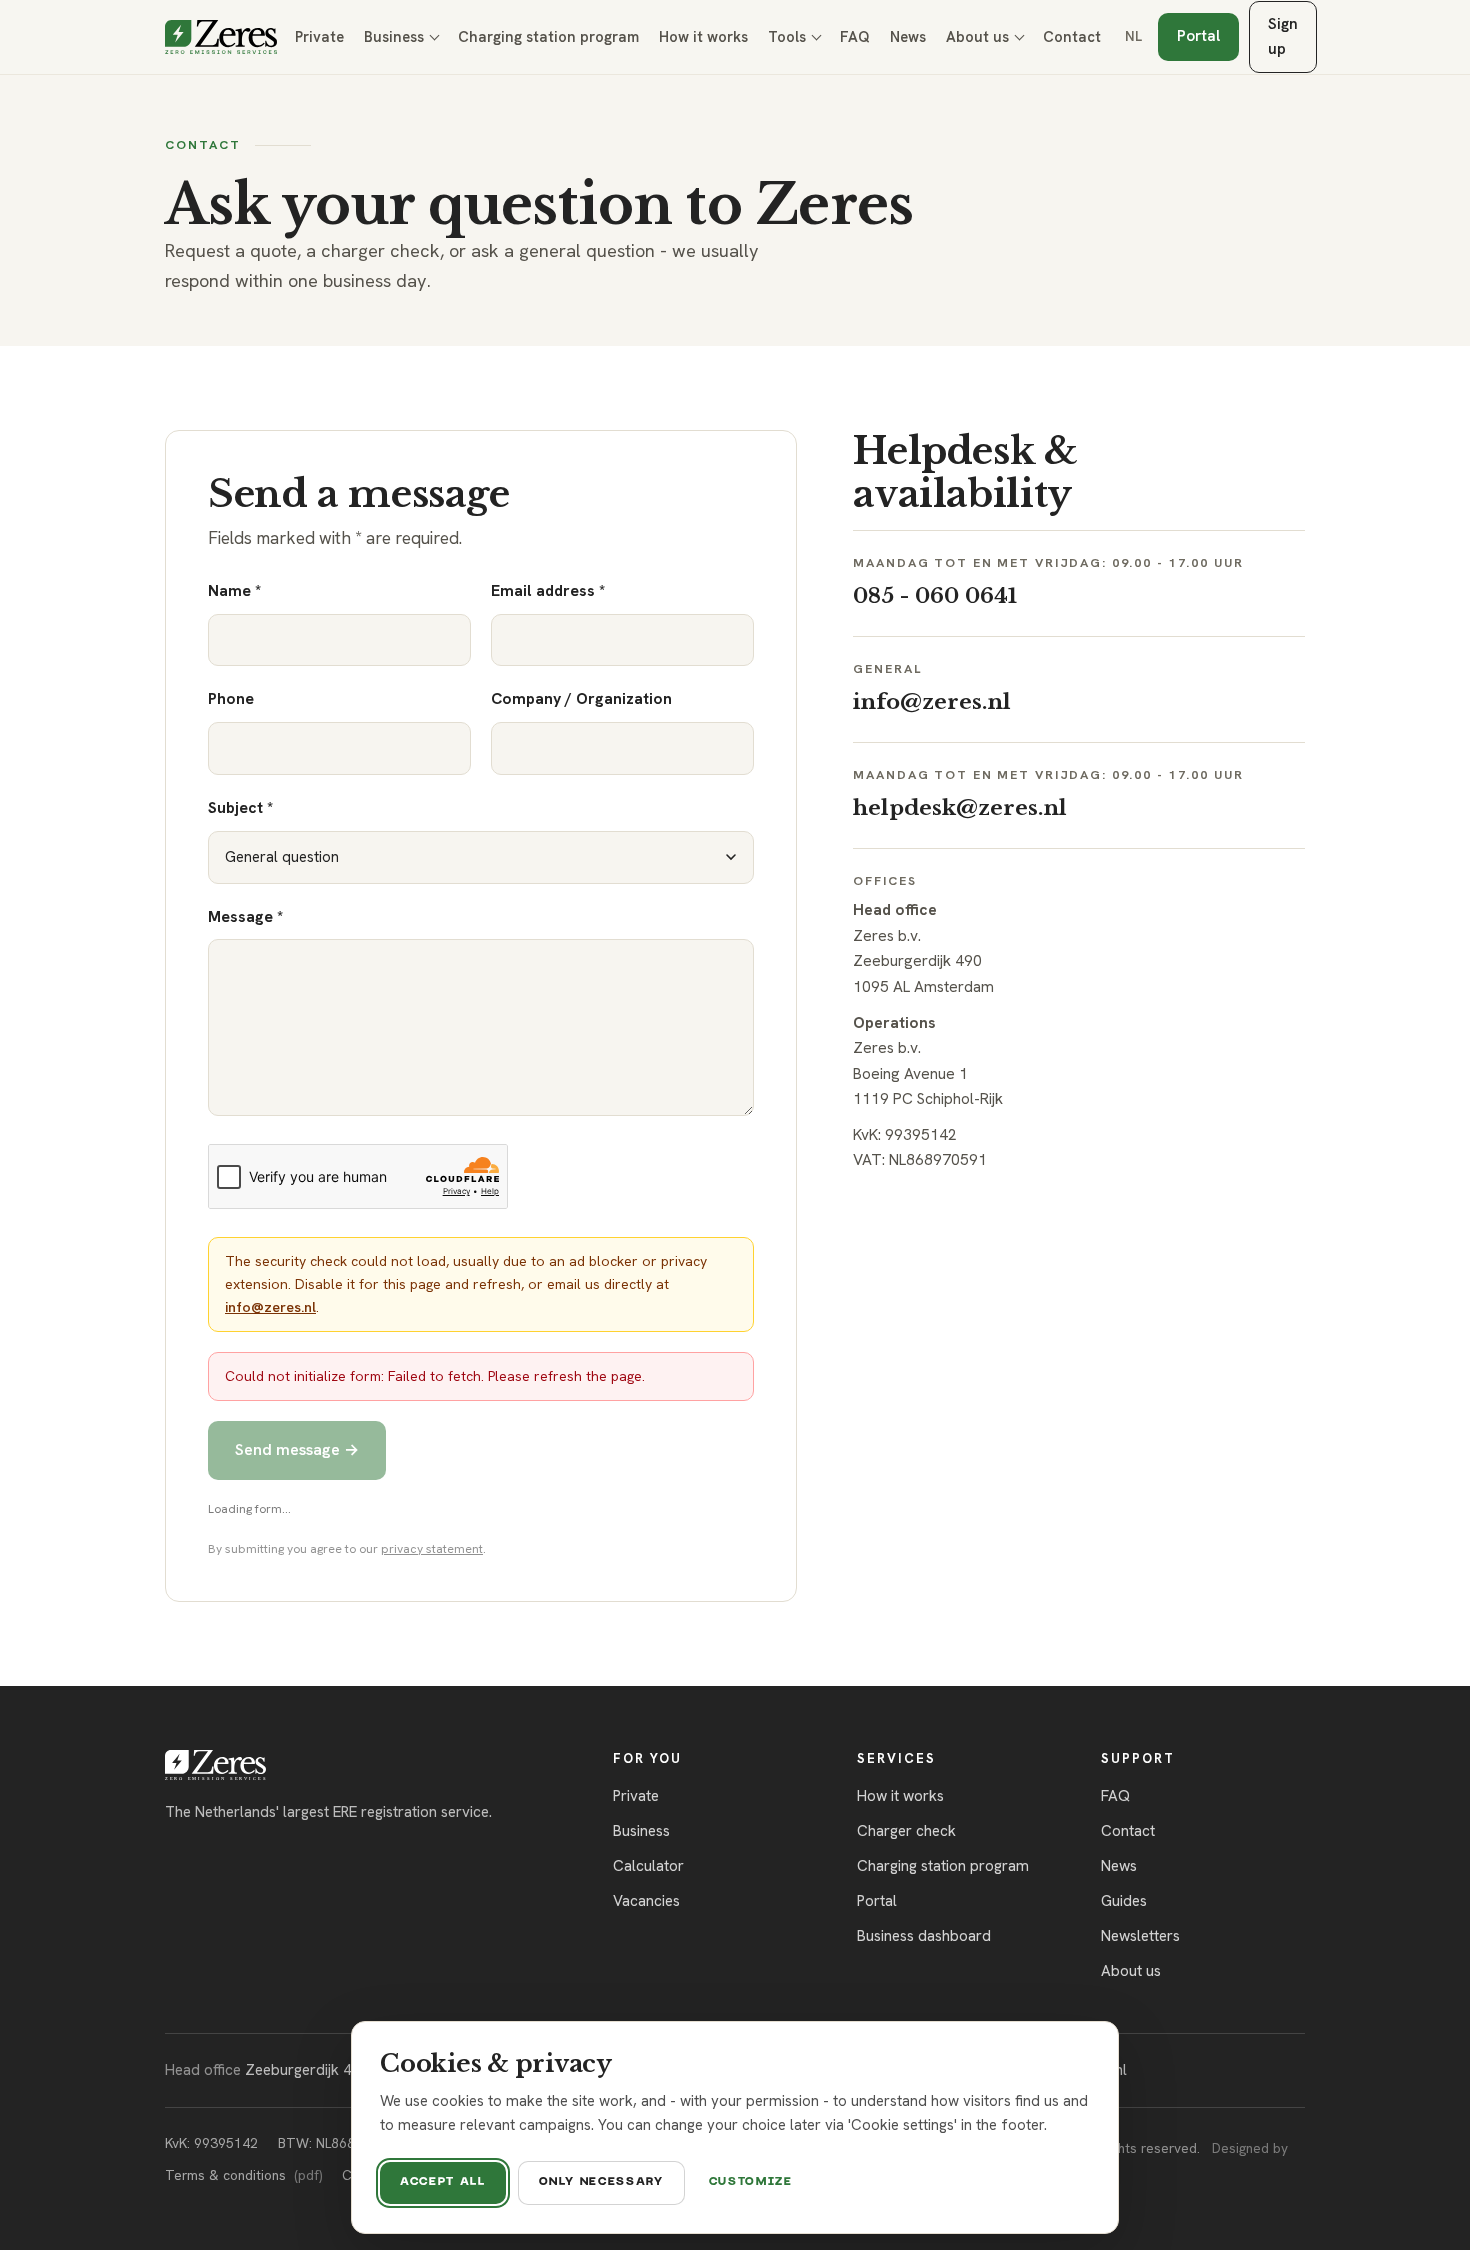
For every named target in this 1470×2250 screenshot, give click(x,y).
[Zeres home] (221, 36)
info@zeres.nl (270, 1307)
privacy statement (432, 1549)
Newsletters (1140, 1936)
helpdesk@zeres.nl (960, 808)
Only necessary (601, 2182)
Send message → (297, 1449)
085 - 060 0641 (935, 596)
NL (1133, 36)
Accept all (443, 2182)
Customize (751, 2182)
